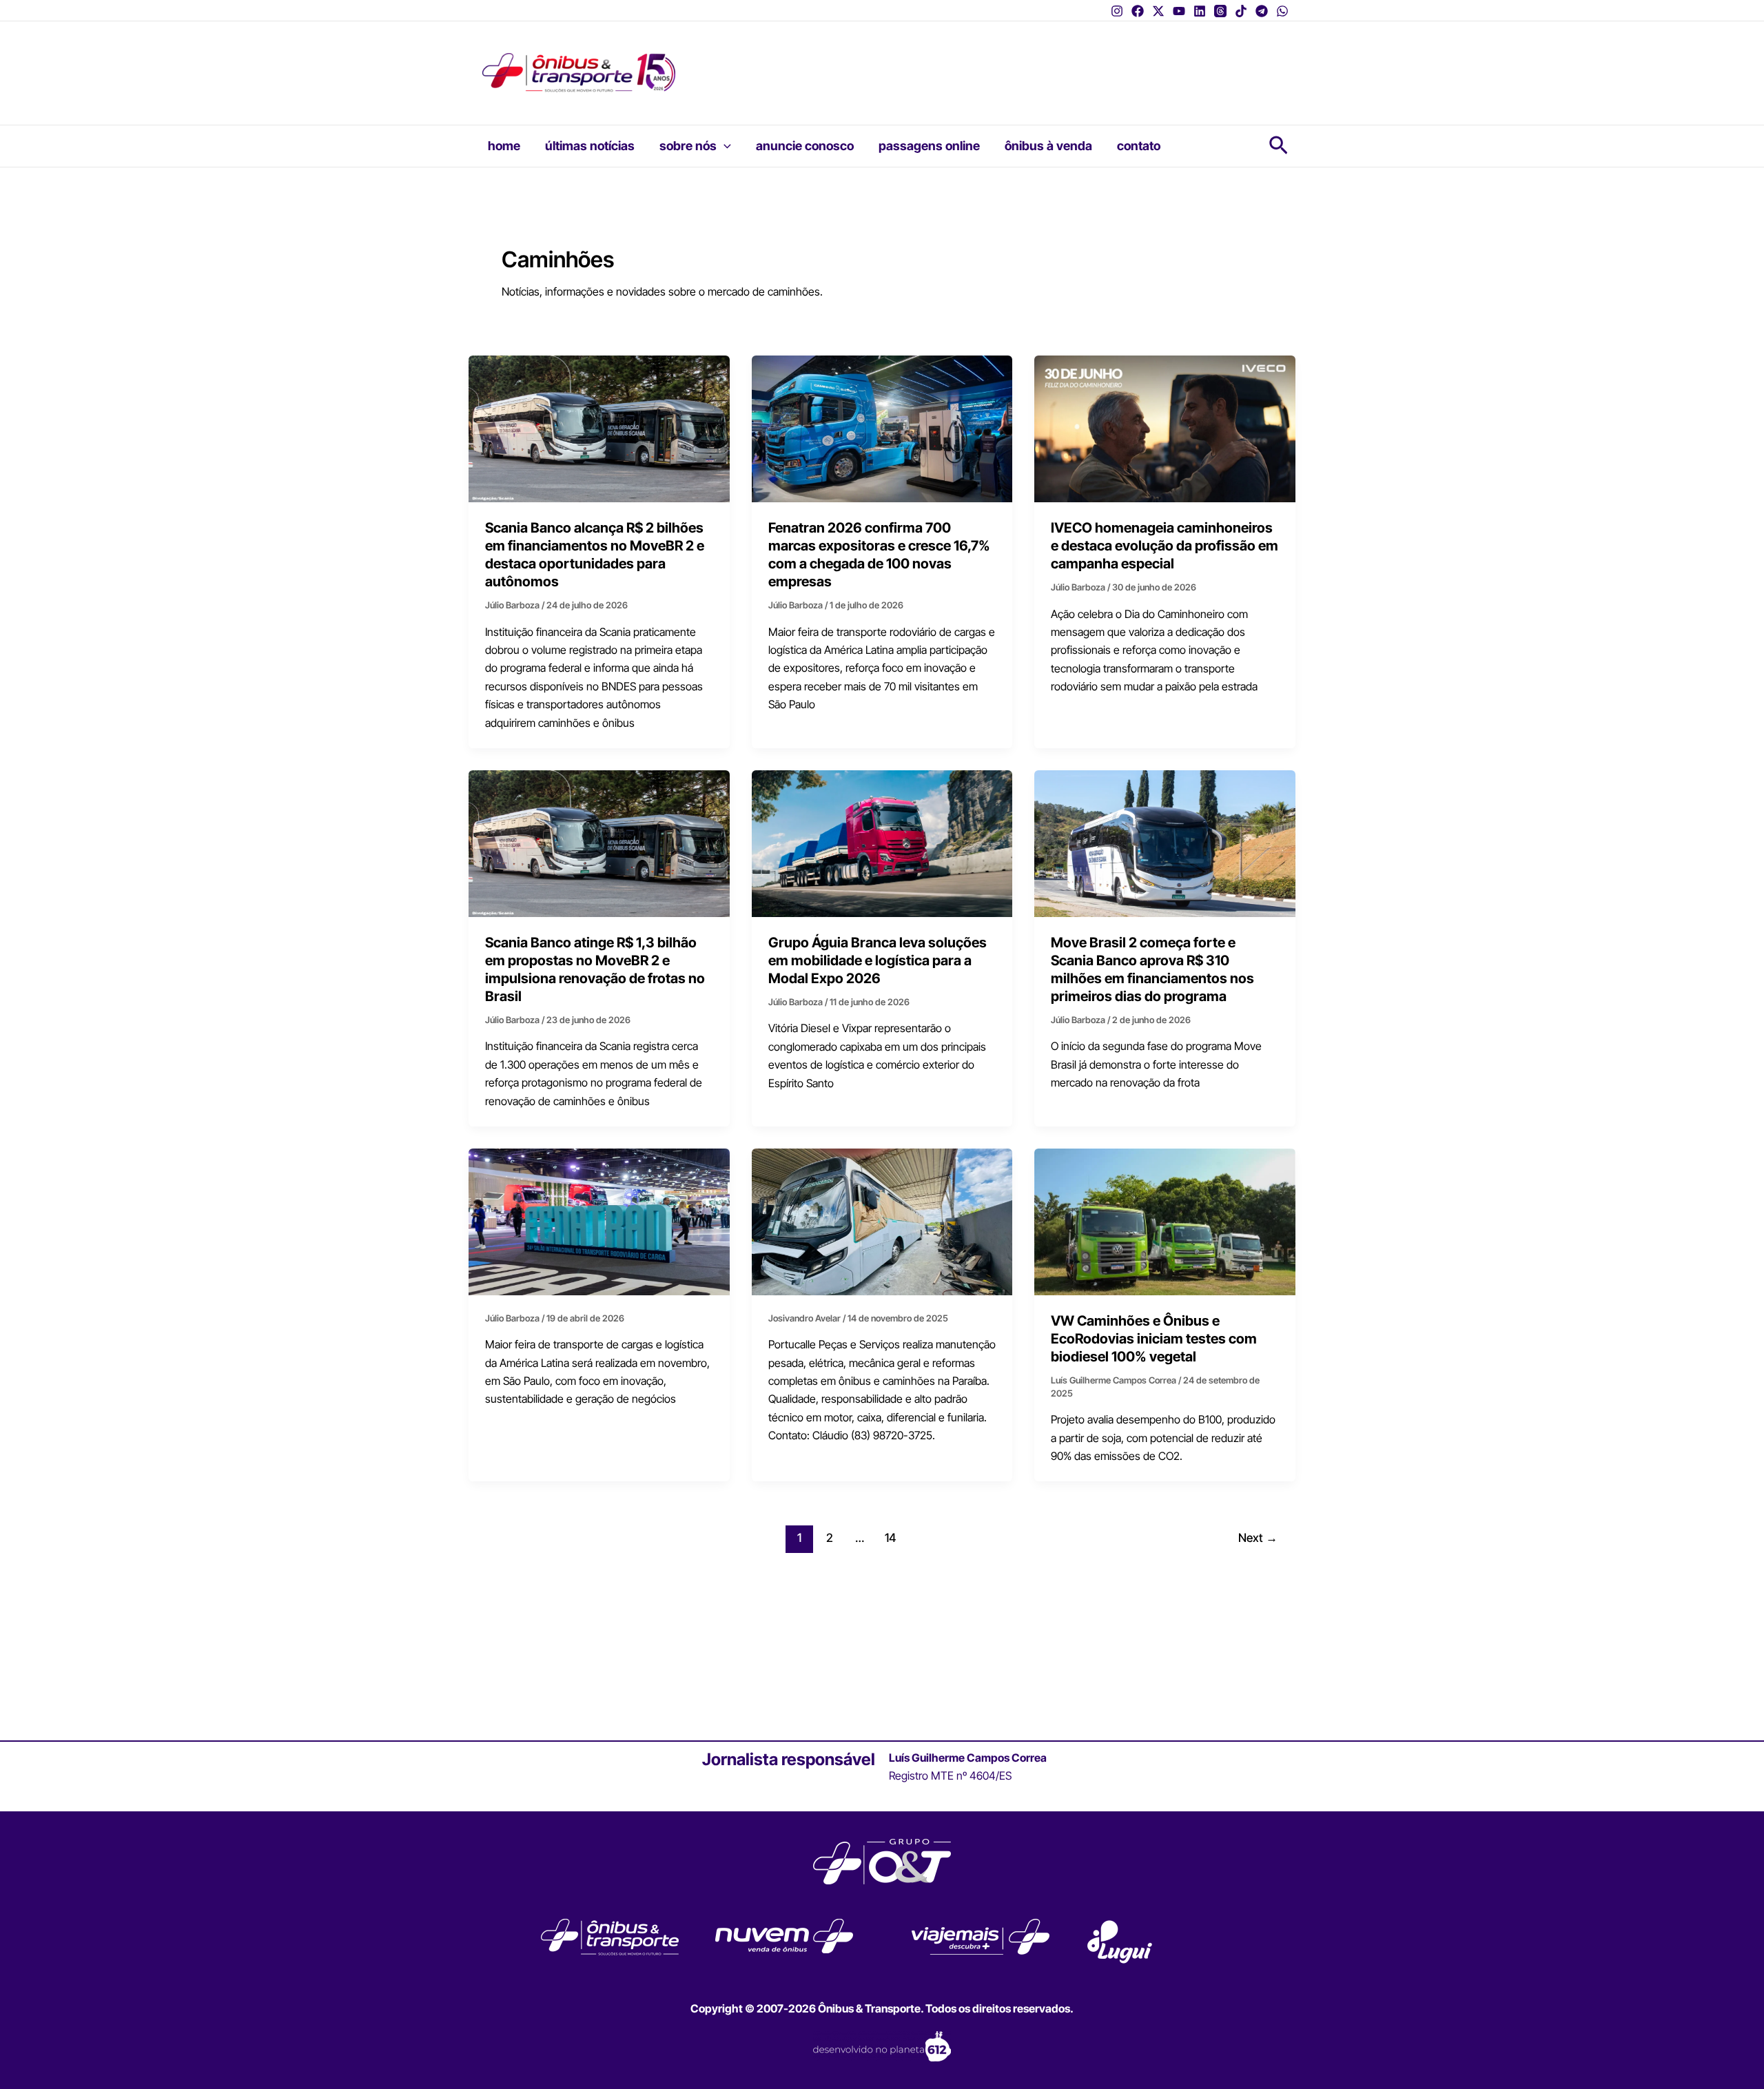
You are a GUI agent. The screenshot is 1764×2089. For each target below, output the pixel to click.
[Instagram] (1117, 11)
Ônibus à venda (1048, 146)
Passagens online (929, 146)
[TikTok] (1241, 11)
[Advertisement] (961, 63)
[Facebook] (1138, 11)
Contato (1139, 146)
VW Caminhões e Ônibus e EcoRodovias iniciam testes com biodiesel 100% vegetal (1154, 1339)
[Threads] (1220, 11)
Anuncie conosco (805, 146)
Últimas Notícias (590, 146)
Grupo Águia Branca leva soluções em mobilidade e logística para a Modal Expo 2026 (878, 960)
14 (890, 1537)
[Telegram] (1262, 11)
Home (504, 146)
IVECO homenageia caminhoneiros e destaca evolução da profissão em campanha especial (1165, 546)
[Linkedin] (1200, 11)
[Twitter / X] (1158, 11)
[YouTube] (1179, 11)
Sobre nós (688, 146)
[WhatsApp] (1282, 11)
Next (1258, 1537)
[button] (724, 146)
